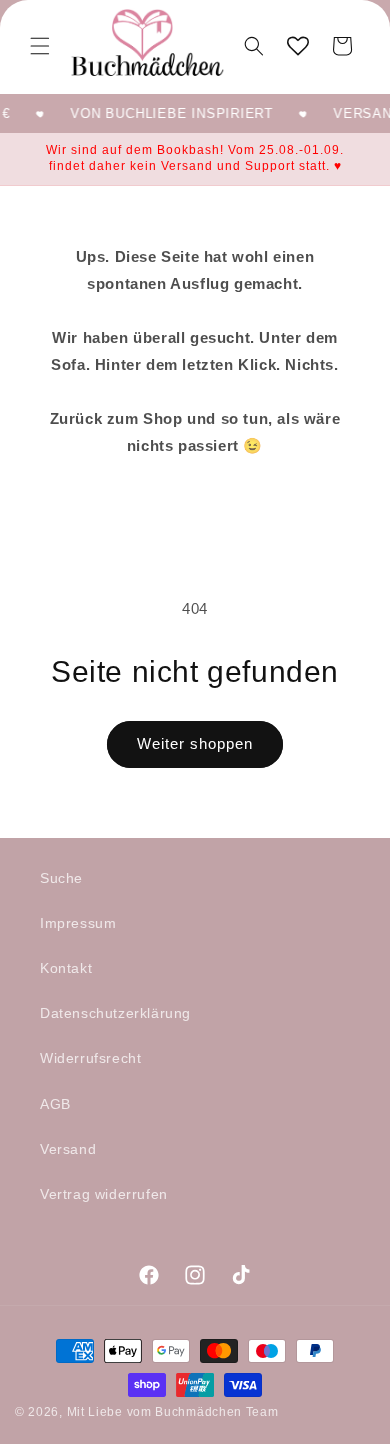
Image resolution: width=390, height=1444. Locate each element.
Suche (61, 878)
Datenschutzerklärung (115, 1013)
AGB (55, 1104)
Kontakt (66, 968)
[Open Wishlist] (298, 46)
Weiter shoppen (195, 743)
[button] (40, 46)
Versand (68, 1149)
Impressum (78, 923)
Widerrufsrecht (90, 1058)
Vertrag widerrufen (104, 1194)
